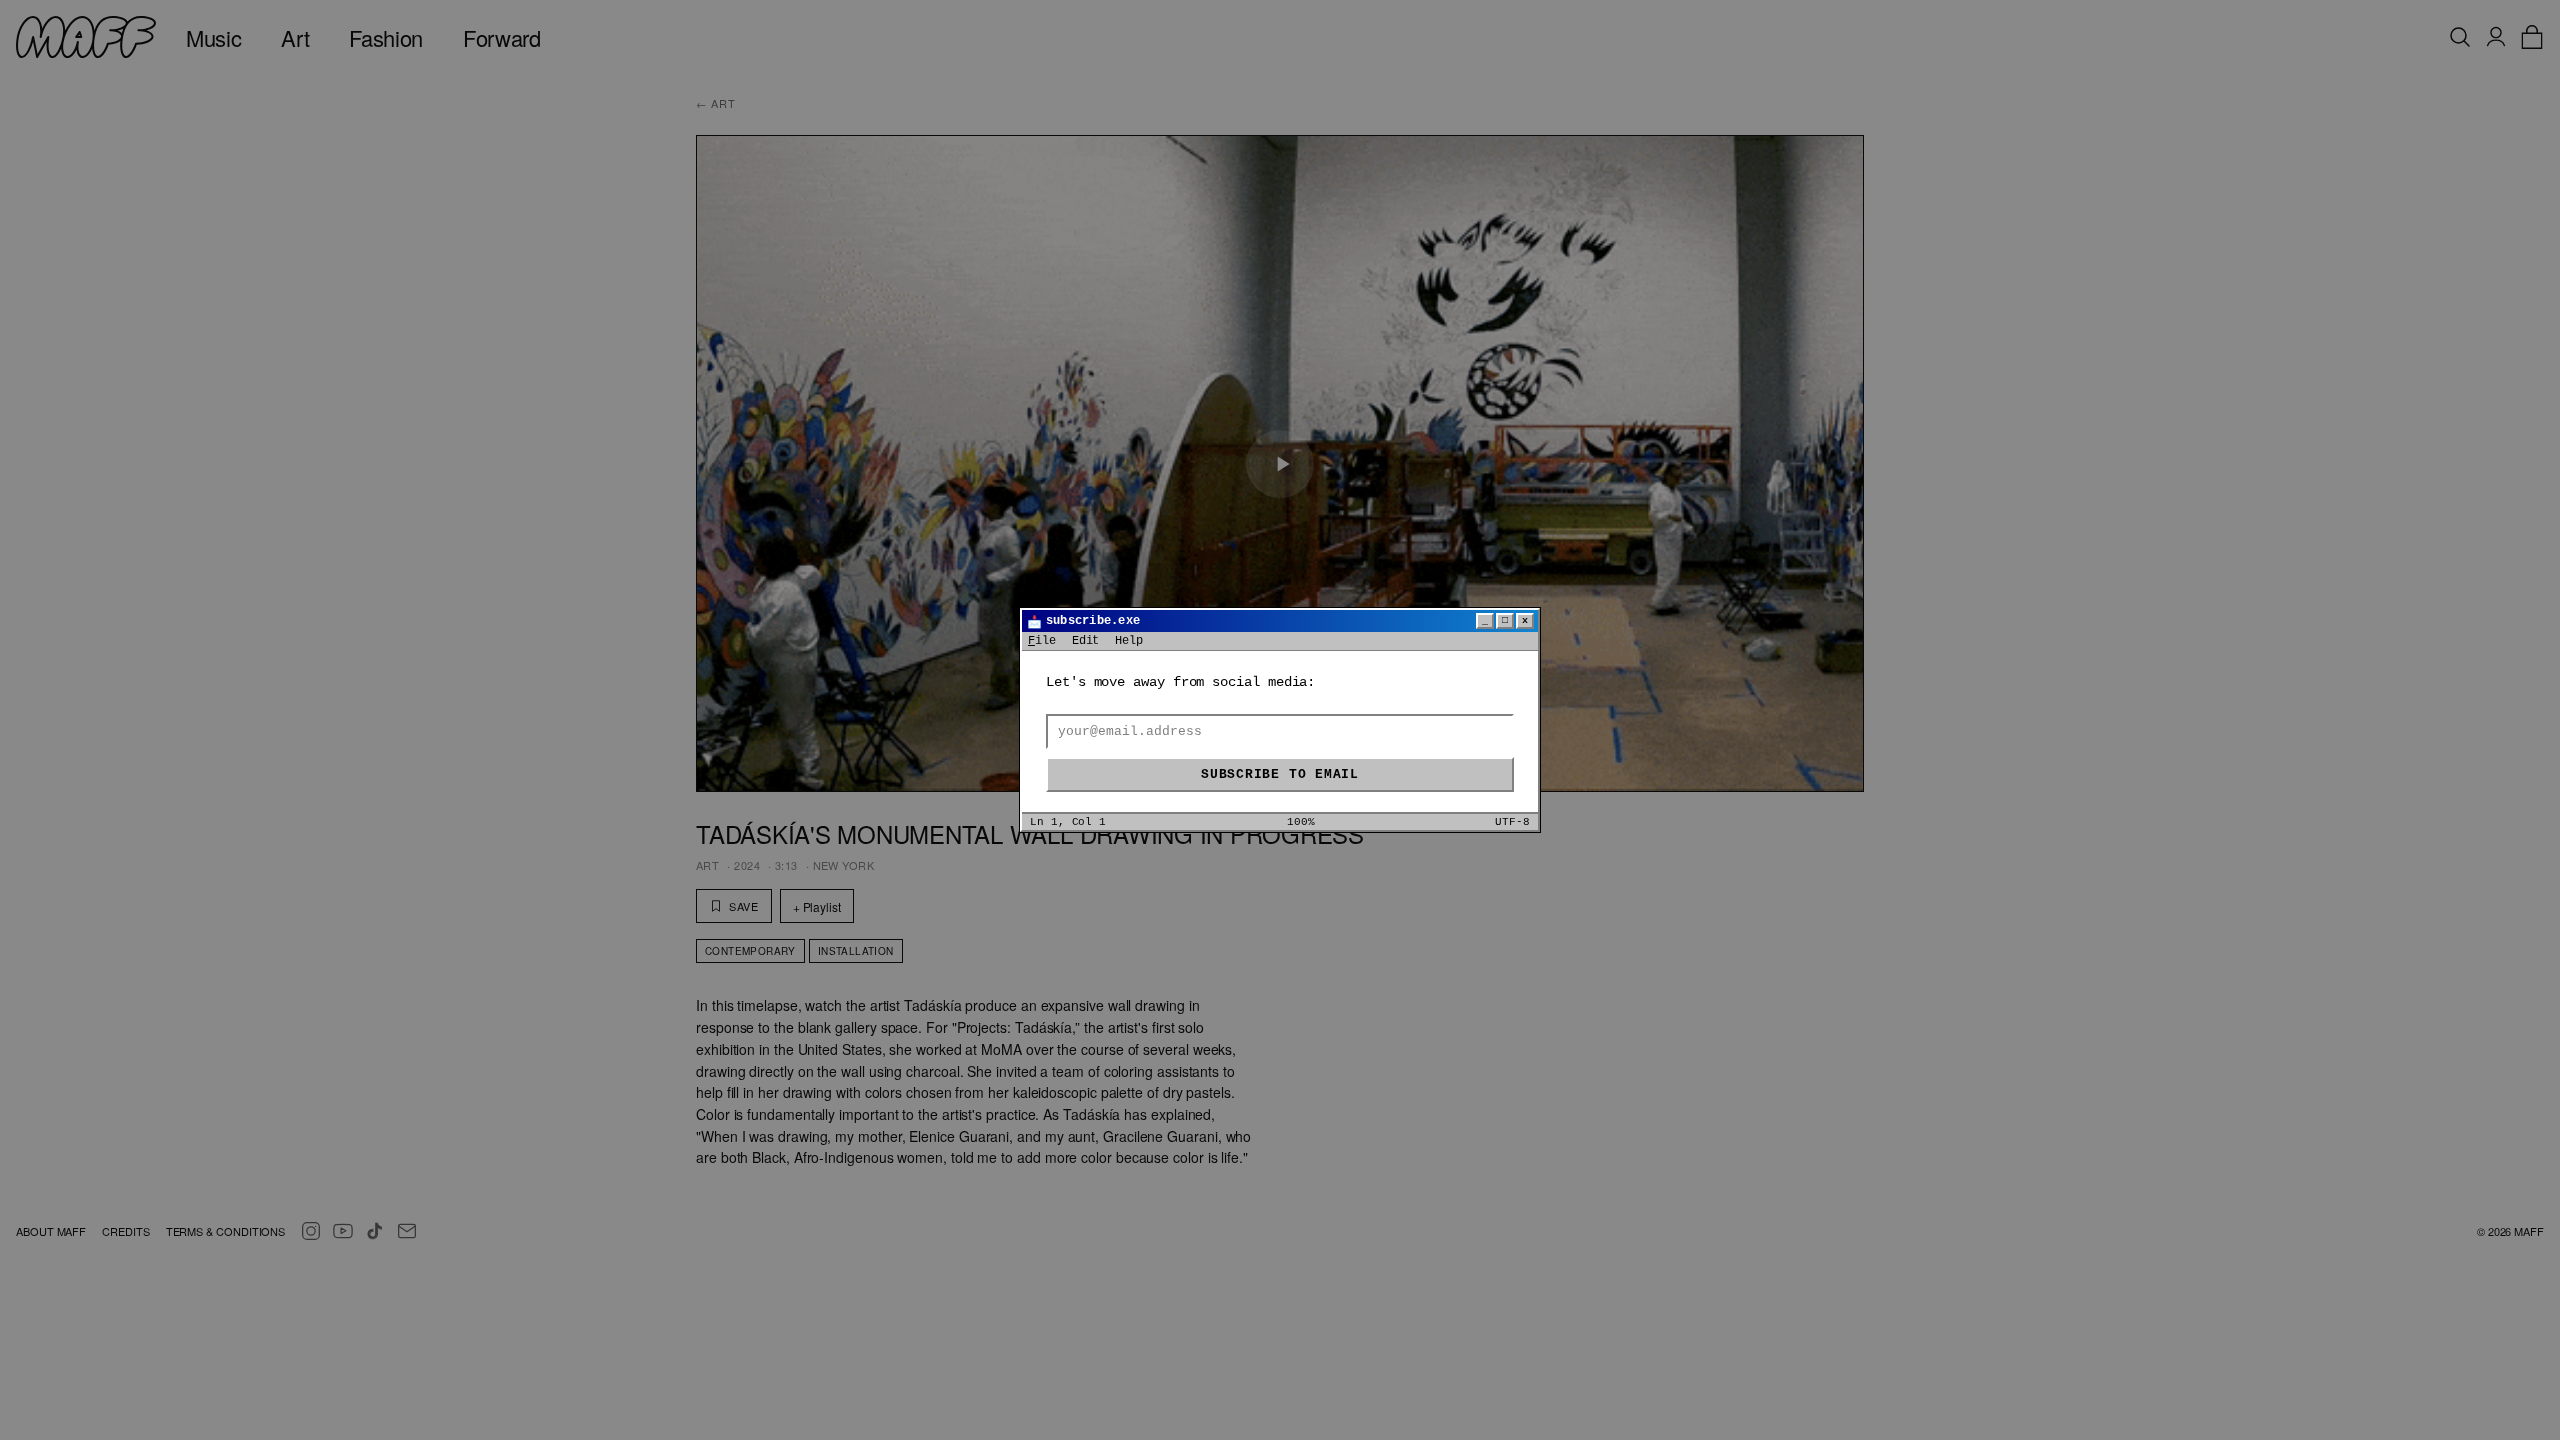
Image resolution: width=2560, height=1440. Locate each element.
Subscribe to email (1280, 774)
